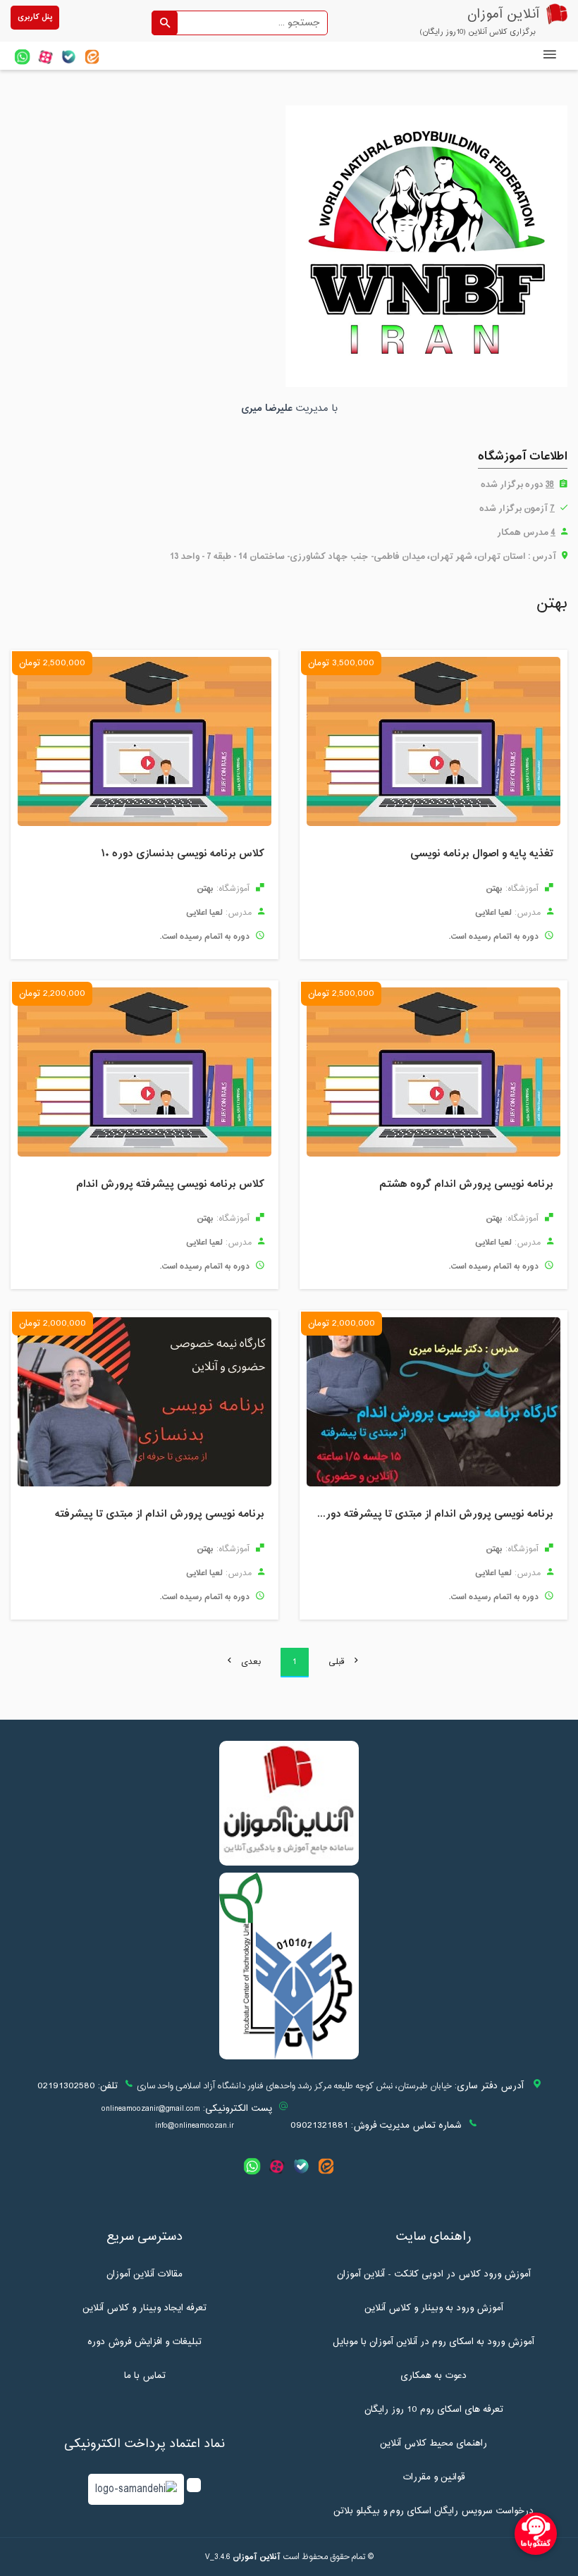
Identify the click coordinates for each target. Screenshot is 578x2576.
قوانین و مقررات (433, 2477)
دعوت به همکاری (433, 2376)
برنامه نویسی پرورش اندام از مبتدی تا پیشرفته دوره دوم (430, 1515)
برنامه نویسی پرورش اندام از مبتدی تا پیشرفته (160, 1515)
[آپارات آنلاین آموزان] (45, 57)
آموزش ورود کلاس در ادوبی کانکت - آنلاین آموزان (434, 2274)
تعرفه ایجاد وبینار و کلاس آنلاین (144, 2308)
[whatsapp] (22, 57)
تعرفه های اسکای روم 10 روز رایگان (434, 2410)
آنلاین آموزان (257, 2557)
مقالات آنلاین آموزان (144, 2274)
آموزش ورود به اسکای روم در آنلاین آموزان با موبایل (433, 2342)
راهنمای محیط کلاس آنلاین (433, 2443)
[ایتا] (92, 57)
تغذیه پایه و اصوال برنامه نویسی (482, 855)
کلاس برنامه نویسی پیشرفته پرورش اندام (170, 1185)
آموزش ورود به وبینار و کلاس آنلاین (434, 2308)
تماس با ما (145, 2376)
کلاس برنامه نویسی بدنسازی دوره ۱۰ (183, 855)
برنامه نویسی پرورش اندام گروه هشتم (466, 1185)
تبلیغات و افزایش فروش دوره (144, 2342)
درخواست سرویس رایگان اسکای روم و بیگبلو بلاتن (433, 2511)
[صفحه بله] (69, 57)
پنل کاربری (35, 17)
